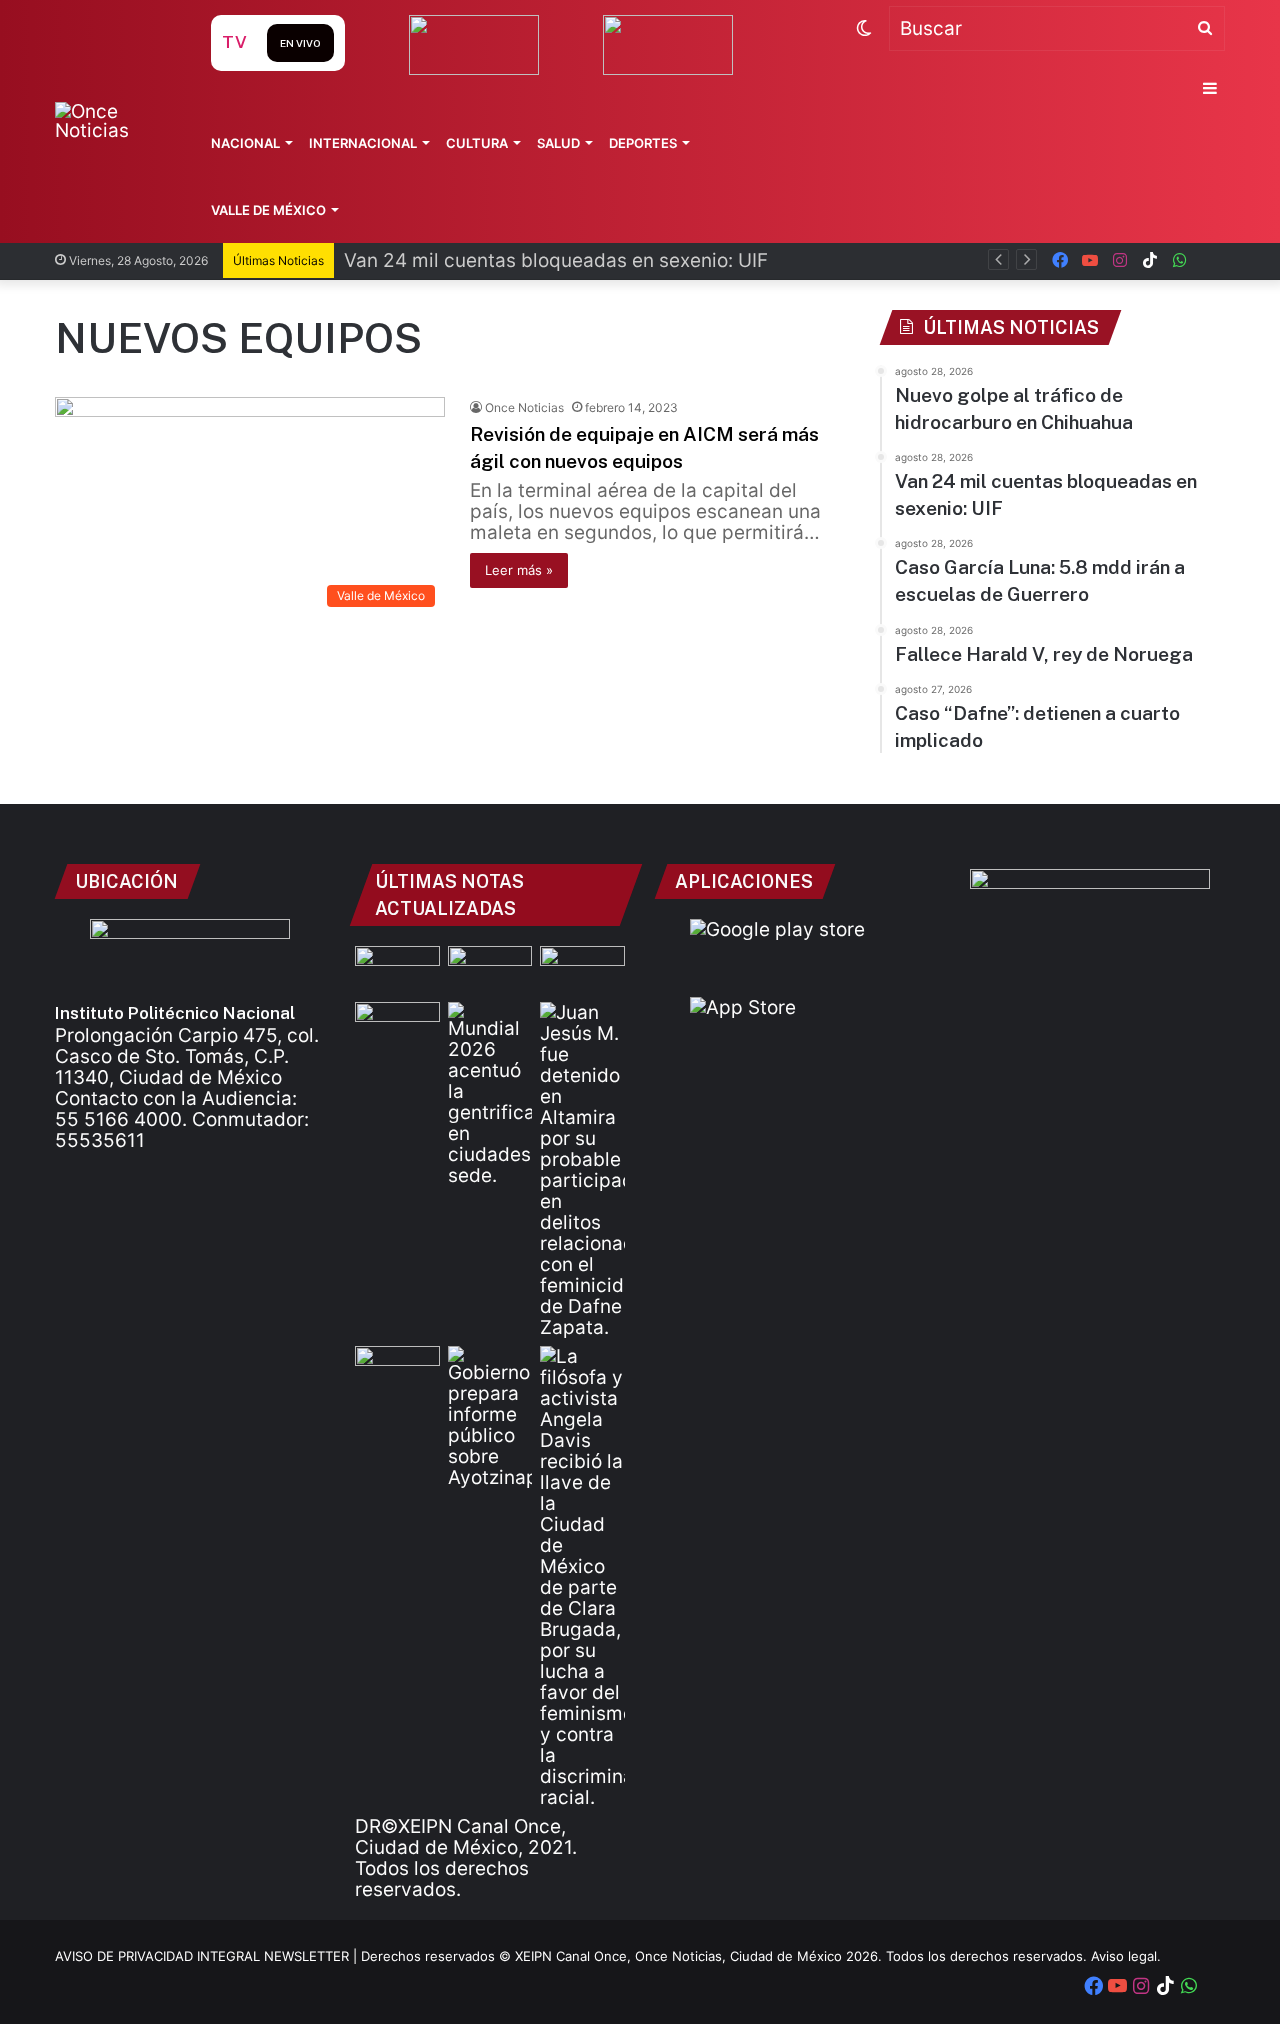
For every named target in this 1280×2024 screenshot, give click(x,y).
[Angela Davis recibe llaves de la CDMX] (582, 1577)
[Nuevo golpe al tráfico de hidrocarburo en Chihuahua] (397, 970)
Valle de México (268, 210)
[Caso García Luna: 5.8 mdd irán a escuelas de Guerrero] (582, 970)
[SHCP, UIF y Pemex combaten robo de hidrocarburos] (397, 1370)
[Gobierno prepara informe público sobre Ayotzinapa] (490, 1417)
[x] (1210, 260)
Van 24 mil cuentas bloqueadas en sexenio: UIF (556, 260)
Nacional (245, 143)
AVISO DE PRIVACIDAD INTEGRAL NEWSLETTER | (208, 1956)
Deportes (643, 143)
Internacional (363, 143)
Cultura (477, 143)
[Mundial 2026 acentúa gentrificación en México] (490, 1094)
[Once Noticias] (113, 121)
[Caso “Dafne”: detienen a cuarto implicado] (582, 1170)
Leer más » (519, 570)
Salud (558, 143)
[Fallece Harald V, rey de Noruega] (397, 1026)
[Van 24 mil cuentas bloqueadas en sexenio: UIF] (490, 970)
